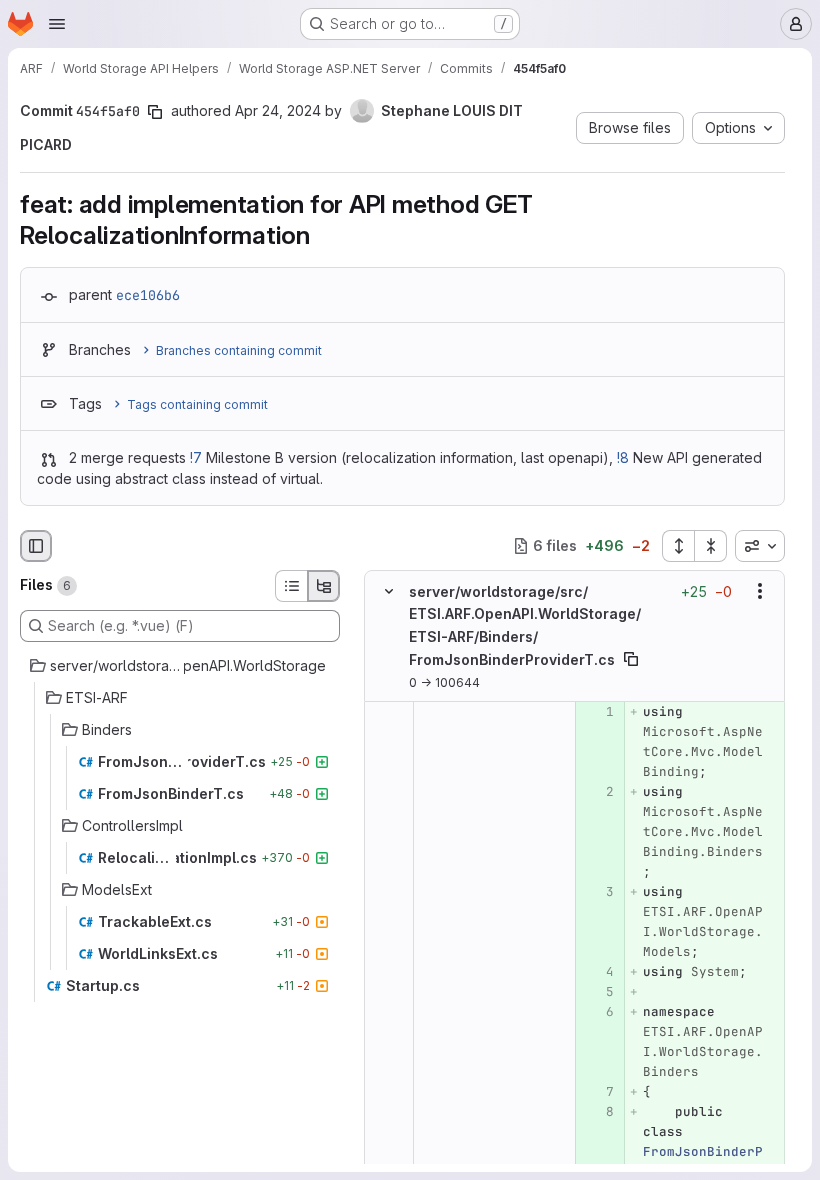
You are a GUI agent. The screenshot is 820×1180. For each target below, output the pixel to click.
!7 (196, 457)
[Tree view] (324, 586)
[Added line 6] (597, 1011)
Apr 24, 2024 (278, 110)
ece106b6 (148, 295)
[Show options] (760, 591)
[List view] (291, 586)
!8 (623, 457)
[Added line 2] (597, 791)
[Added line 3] (597, 891)
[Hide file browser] (36, 546)
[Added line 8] (597, 1111)
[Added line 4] (597, 971)
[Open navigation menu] (57, 24)
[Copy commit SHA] (155, 112)
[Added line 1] (597, 711)
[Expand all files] (678, 546)
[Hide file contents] (389, 591)
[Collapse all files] (711, 546)
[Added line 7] (597, 1091)
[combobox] (760, 546)
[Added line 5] (597, 991)
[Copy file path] (631, 659)
